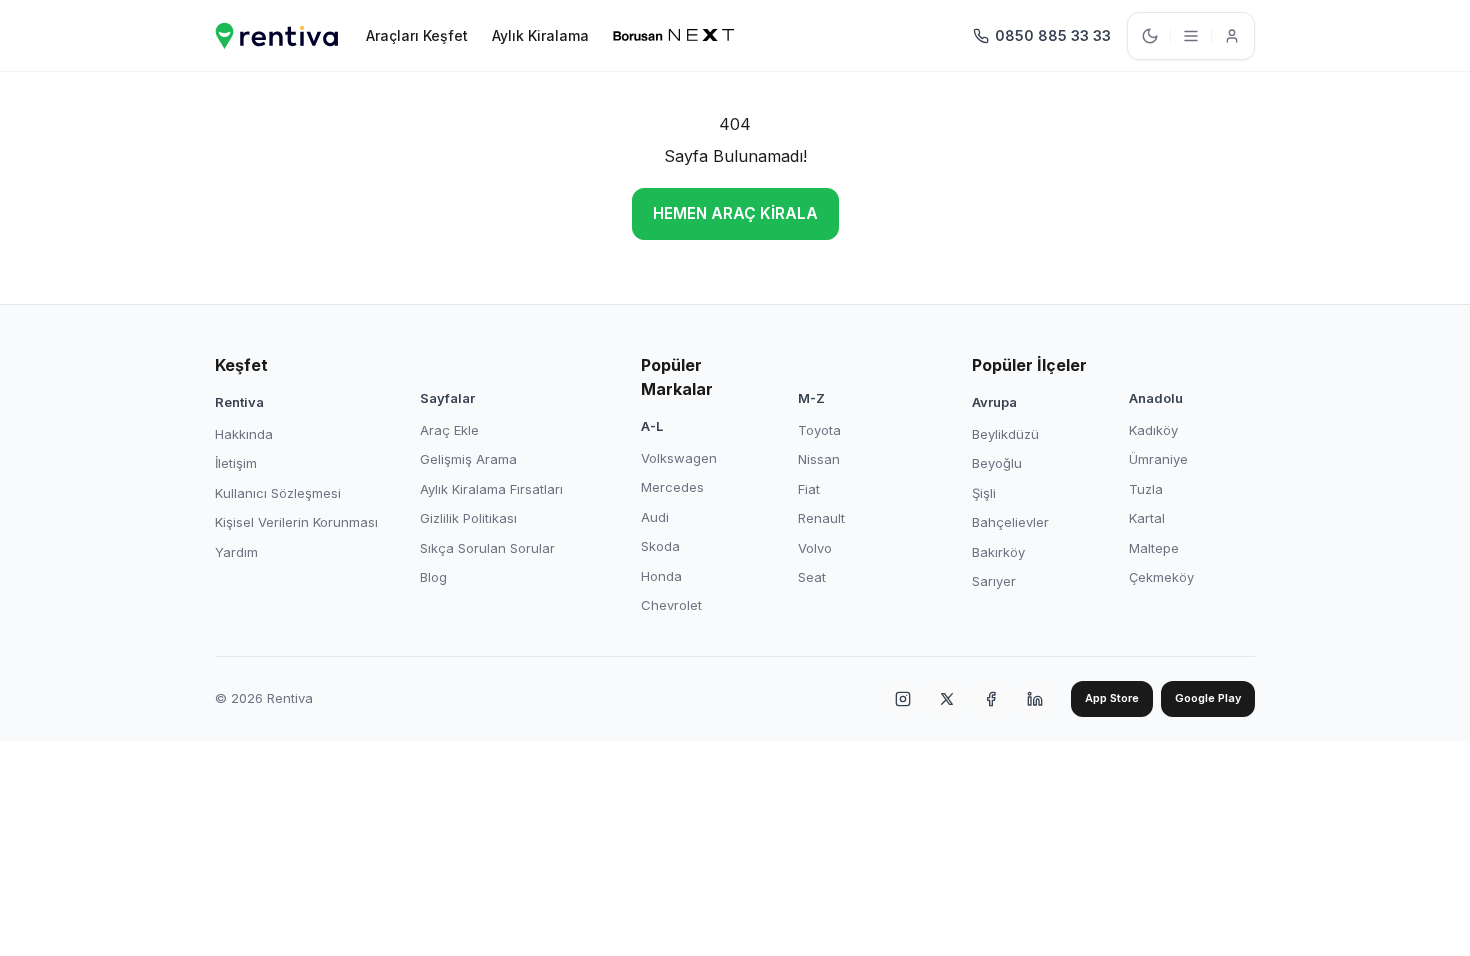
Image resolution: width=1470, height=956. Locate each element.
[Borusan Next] (674, 36)
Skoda (660, 546)
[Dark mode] (1150, 36)
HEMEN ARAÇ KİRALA (735, 213)
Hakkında (244, 434)
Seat (812, 577)
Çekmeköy (1161, 577)
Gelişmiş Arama (468, 459)
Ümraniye (1158, 459)
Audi (655, 517)
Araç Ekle (449, 430)
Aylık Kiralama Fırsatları (491, 489)
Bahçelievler (1010, 522)
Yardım (236, 552)
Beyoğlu (997, 463)
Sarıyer (994, 581)
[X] (947, 699)
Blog (433, 577)
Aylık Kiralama (540, 35)
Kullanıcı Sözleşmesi (278, 493)
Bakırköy (998, 552)
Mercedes (672, 487)
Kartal (1147, 518)
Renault (821, 518)
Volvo (815, 548)
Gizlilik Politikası (468, 518)
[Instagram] (903, 699)
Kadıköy (1153, 430)
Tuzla (1146, 489)
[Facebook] (991, 699)
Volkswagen (679, 458)
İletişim (236, 463)
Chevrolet (671, 605)
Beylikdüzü (1005, 434)
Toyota (819, 430)
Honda (661, 576)
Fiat (809, 489)
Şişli (984, 493)
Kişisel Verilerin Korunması (296, 522)
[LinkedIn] (1035, 699)
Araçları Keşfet (417, 35)
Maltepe (1154, 548)
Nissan (819, 459)
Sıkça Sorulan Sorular (487, 548)
